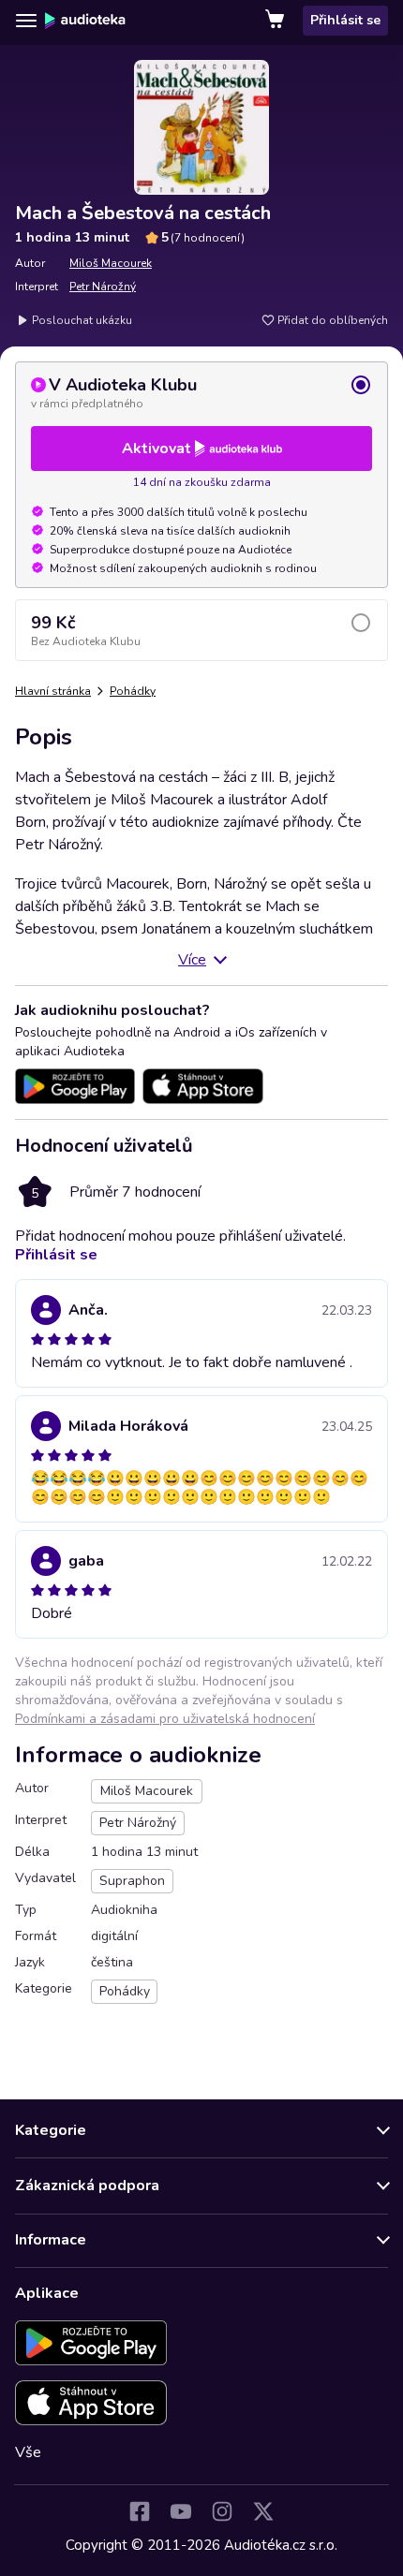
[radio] (201, 392)
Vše (28, 2452)
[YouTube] (181, 2511)
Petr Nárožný (103, 287)
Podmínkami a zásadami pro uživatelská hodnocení (165, 1719)
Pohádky (133, 691)
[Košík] (276, 21)
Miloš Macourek (111, 263)
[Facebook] (140, 2511)
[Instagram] (222, 2511)
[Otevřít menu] (26, 21)
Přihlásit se (345, 20)
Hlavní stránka (53, 691)
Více (192, 960)
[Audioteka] (85, 21)
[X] (263, 2511)
